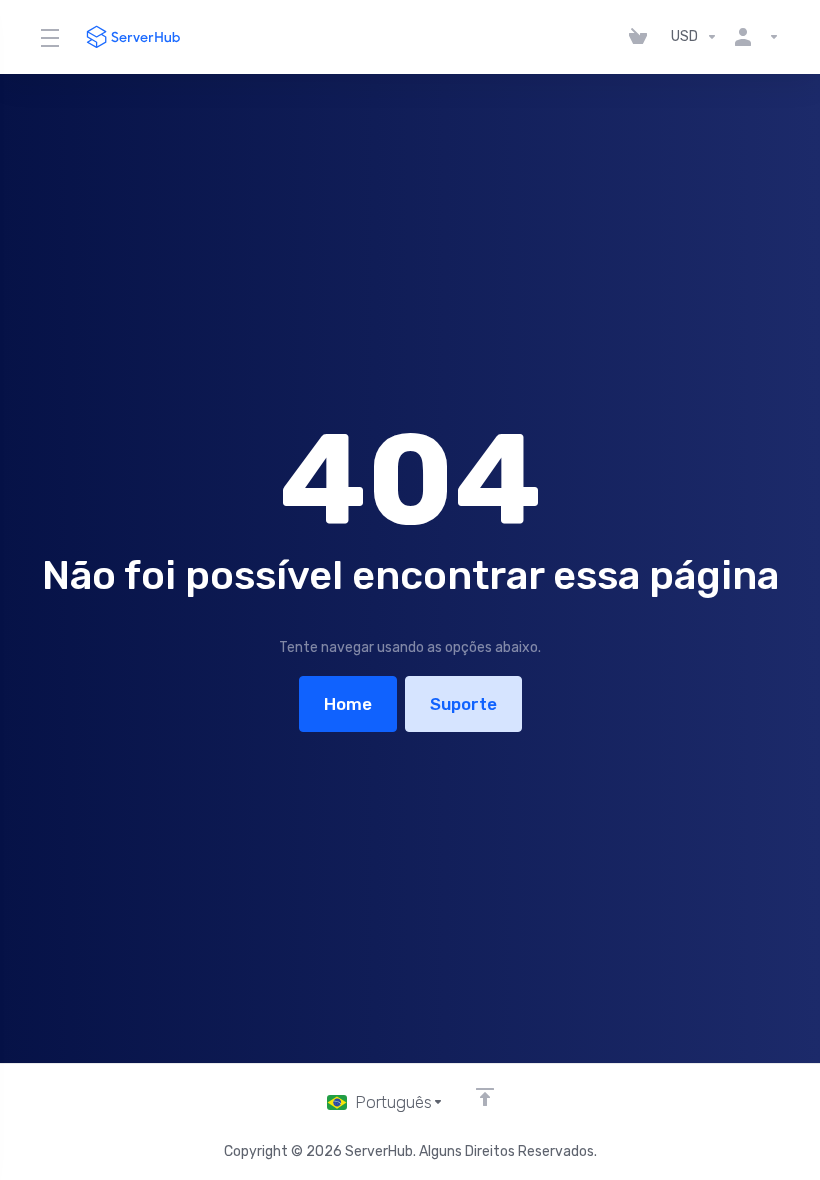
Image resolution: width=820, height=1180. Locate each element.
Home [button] (348, 704)
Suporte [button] (463, 704)
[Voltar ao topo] (485, 1097)
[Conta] (753, 37)
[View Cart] (642, 37)
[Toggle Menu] (49, 37)
